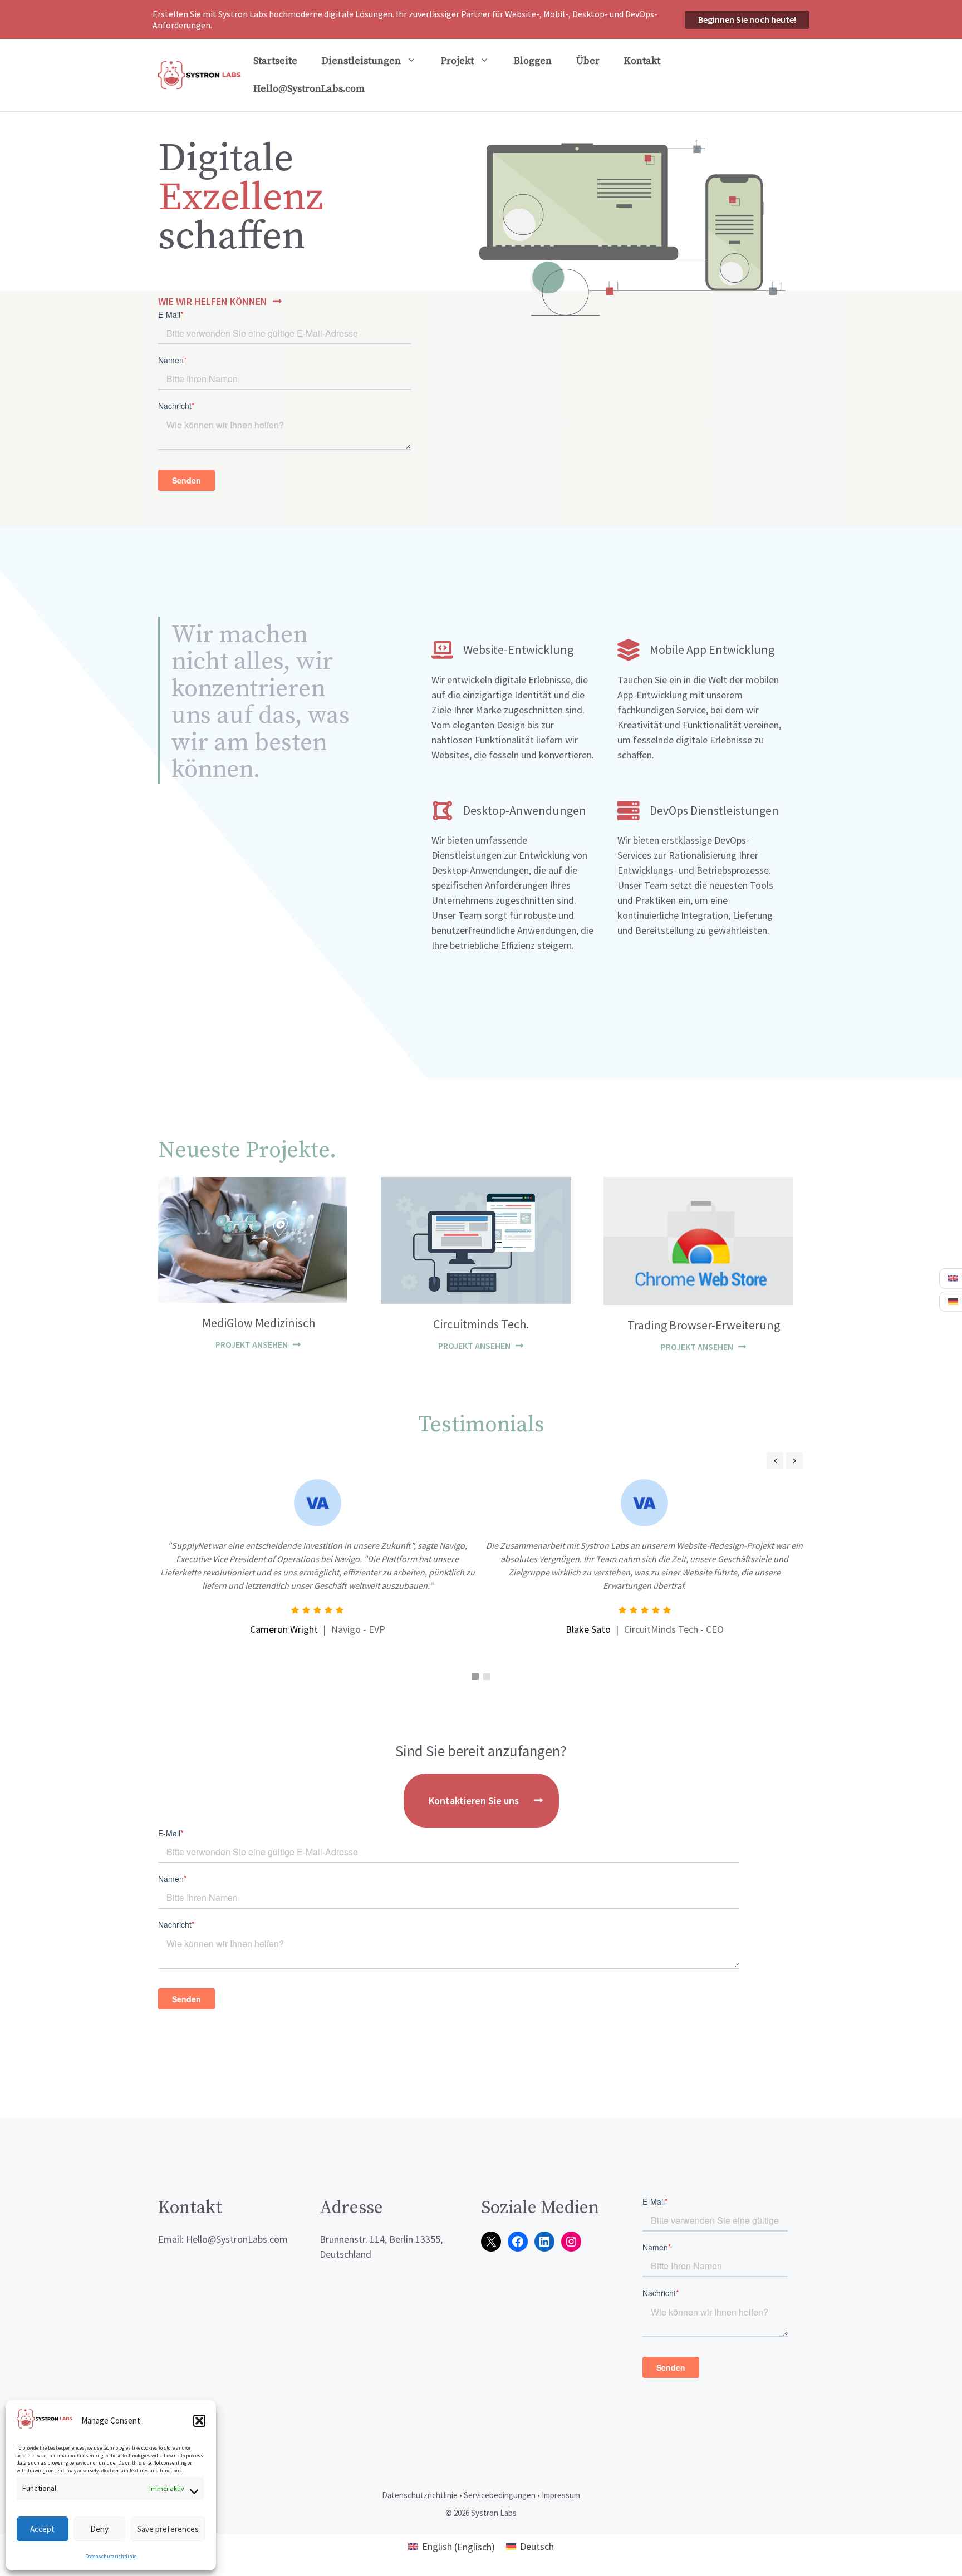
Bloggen (533, 61)
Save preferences (168, 2529)
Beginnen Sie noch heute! (747, 19)
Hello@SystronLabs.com (309, 89)
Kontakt (642, 61)
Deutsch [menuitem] (537, 2546)
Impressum (561, 2495)
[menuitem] (451, 2547)
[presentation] (775, 1461)
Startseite (275, 61)
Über (588, 61)
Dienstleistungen (361, 61)
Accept (42, 2529)
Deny (99, 2529)
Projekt (457, 61)
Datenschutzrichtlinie (111, 2556)
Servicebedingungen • (502, 2495)
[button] (199, 2421)
